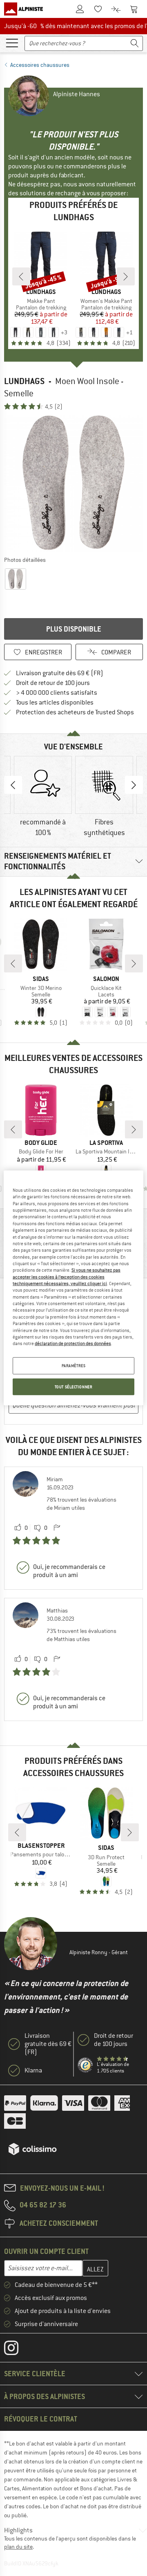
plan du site (18, 2547)
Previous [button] (13, 785)
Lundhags (24, 381)
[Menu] (12, 42)
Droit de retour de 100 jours (53, 683)
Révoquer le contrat (41, 2419)
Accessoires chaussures (40, 65)
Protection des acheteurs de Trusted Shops (75, 712)
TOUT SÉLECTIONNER (74, 1386)
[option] (73, 483)
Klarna (33, 2070)
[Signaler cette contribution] (57, 1528)
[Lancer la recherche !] (135, 43)
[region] (73, 1288)
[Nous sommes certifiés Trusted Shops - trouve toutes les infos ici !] (86, 2065)
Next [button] (134, 785)
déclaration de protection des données (73, 1343)
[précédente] (21, 276)
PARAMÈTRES (74, 1365)
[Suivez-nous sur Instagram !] (17, 2350)
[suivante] (126, 276)
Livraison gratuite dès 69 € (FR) (60, 673)
